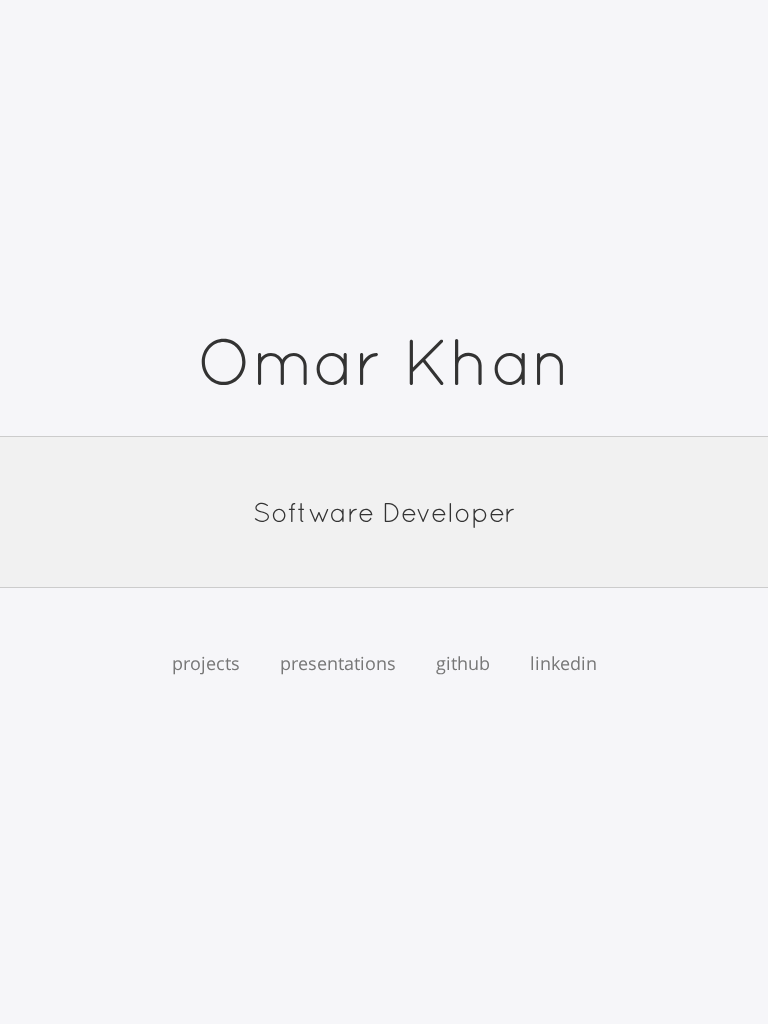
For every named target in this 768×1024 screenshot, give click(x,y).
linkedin (563, 663)
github (463, 663)
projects (206, 663)
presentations (338, 663)
